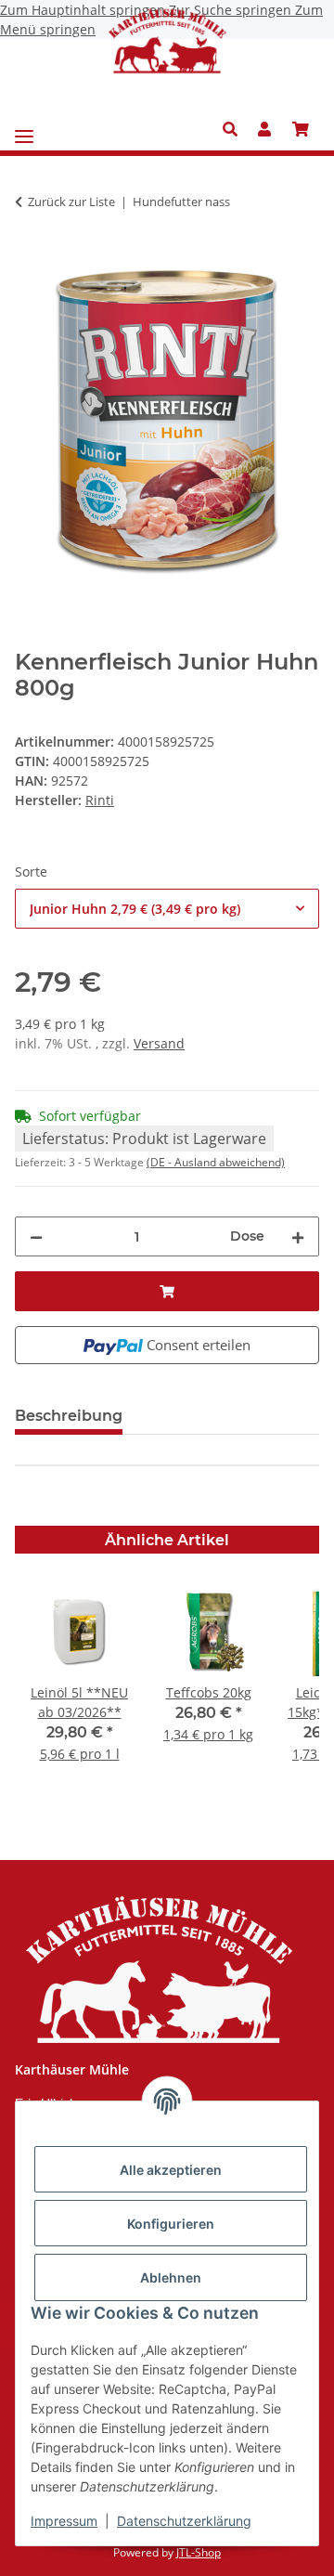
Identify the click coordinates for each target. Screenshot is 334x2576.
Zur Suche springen (232, 10)
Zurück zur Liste (71, 202)
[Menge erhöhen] (298, 1236)
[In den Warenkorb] (30, 260)
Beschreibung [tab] (69, 1416)
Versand (159, 1043)
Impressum (64, 2521)
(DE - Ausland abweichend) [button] (216, 1162)
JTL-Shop (199, 2552)
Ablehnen (171, 2277)
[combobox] (167, 909)
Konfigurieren (171, 2224)
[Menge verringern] (36, 1236)
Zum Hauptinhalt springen (84, 10)
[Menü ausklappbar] (24, 130)
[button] (235, 129)
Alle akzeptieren (171, 2170)
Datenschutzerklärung (184, 2521)
